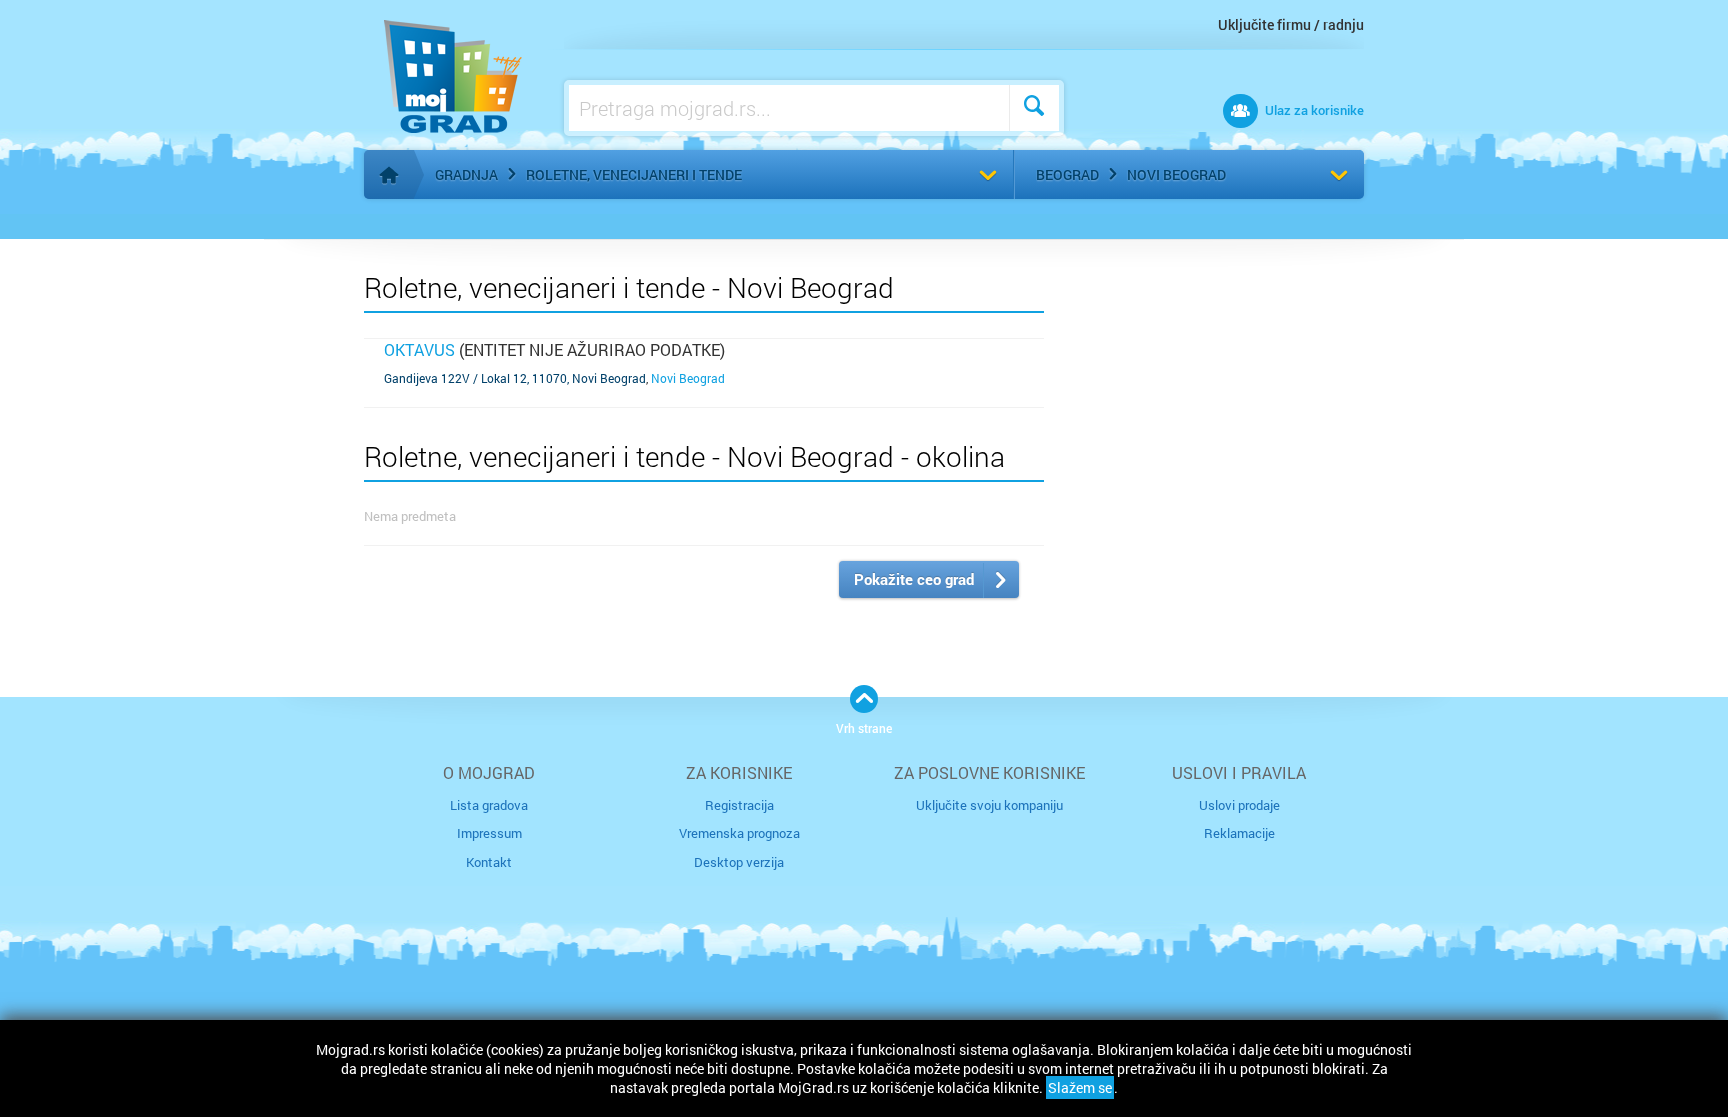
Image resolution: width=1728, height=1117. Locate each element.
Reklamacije (1239, 833)
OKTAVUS (419, 349)
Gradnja (466, 174)
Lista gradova (489, 805)
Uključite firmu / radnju (1291, 24)
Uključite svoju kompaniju (989, 805)
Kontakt (489, 862)
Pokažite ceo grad (914, 579)
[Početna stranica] (389, 175)
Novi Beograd (1176, 174)
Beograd (1067, 174)
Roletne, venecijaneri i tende (634, 174)
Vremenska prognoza (739, 833)
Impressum (489, 833)
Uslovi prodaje (1239, 805)
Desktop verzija (739, 862)
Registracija (739, 805)
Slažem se (1080, 1087)
